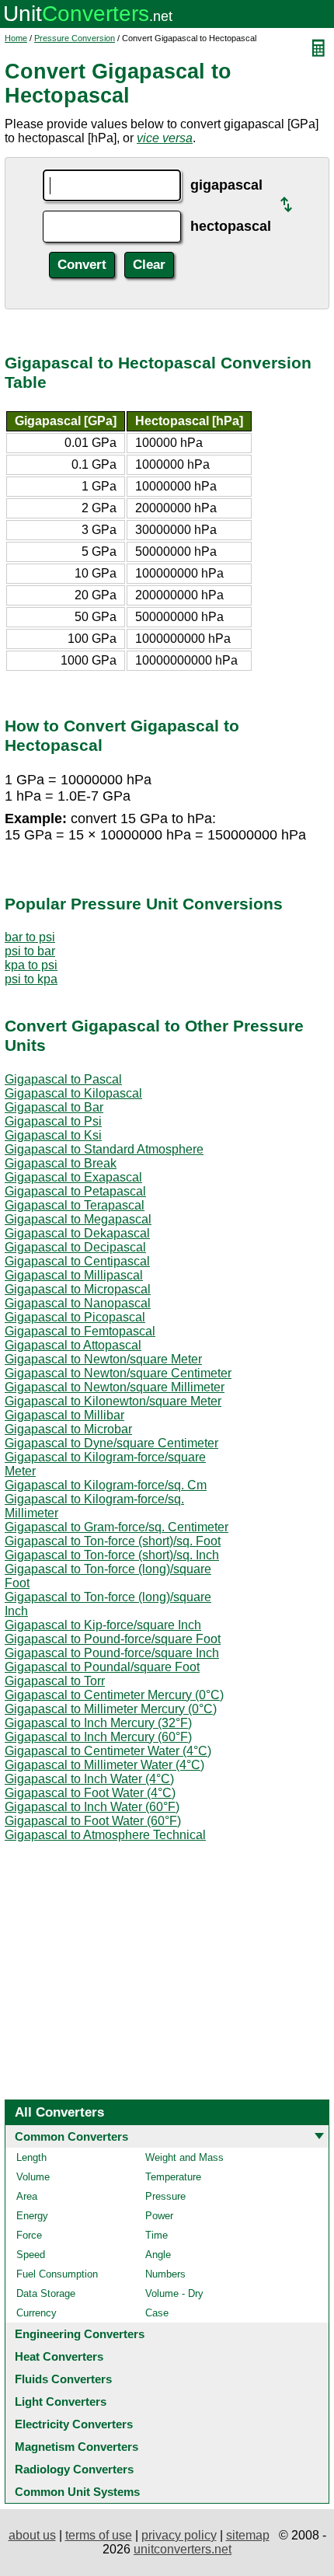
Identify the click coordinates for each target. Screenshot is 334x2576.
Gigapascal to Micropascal (78, 1289)
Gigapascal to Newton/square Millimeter (115, 1387)
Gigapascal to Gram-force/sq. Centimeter (117, 1527)
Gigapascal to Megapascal (78, 1219)
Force (29, 2235)
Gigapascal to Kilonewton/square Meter (113, 1401)
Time (157, 2235)
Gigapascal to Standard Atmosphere (104, 1149)
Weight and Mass (184, 2157)
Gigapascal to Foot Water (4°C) (90, 1793)
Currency (37, 2313)
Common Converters (71, 2136)
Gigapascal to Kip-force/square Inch (103, 1625)
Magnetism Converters (77, 2447)
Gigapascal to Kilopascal (73, 1093)
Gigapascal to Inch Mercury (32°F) (98, 1723)
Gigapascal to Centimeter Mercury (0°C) (114, 1695)
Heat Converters (59, 2356)
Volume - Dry (174, 2293)
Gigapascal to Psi (53, 1121)
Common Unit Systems (77, 2492)
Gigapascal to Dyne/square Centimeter (111, 1443)
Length (31, 2157)
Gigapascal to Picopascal (75, 1317)
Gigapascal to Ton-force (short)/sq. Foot (113, 1541)
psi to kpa (31, 979)
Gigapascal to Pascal (63, 1079)
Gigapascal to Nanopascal (78, 1303)
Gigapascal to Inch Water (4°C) (89, 1779)
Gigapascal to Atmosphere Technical (105, 1835)
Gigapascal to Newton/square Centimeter (118, 1373)
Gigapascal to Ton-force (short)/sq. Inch (112, 1555)
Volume (33, 2177)
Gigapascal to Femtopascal (80, 1331)
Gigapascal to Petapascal (75, 1191)
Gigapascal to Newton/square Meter (103, 1359)
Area (27, 2196)
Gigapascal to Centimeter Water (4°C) (108, 1751)
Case (157, 2313)
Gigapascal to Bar (54, 1107)
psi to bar (30, 951)
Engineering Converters (80, 2334)
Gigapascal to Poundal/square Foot (102, 1667)
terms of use (99, 2535)
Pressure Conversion (75, 38)
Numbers (165, 2274)
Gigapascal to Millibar (64, 1415)
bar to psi (30, 937)
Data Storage (46, 2293)
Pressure (165, 2196)
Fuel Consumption (57, 2274)
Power (159, 2216)
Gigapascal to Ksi (53, 1135)
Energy (32, 2216)
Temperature (173, 2177)
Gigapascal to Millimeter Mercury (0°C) (111, 1709)
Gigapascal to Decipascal (75, 1247)
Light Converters (61, 2401)
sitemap (248, 2535)
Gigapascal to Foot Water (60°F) (93, 1821)
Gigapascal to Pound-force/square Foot (113, 1639)
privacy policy (179, 2535)
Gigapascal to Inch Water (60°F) (92, 1807)
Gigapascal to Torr (55, 1681)
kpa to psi (31, 965)
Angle (158, 2255)
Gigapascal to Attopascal (73, 1345)
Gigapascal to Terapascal (75, 1205)
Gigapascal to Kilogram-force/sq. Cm (106, 1485)
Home (16, 38)
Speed (31, 2255)
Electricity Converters (74, 2424)
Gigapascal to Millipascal (74, 1275)
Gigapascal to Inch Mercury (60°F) (98, 1737)
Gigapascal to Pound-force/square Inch (112, 1653)
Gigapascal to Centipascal (77, 1261)
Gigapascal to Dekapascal (77, 1233)
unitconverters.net (183, 2549)
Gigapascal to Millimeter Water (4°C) (104, 1765)
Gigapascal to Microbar (68, 1429)
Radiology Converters (74, 2469)
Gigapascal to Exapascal (73, 1177)
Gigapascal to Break (61, 1163)
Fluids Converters (63, 2379)
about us (32, 2535)
